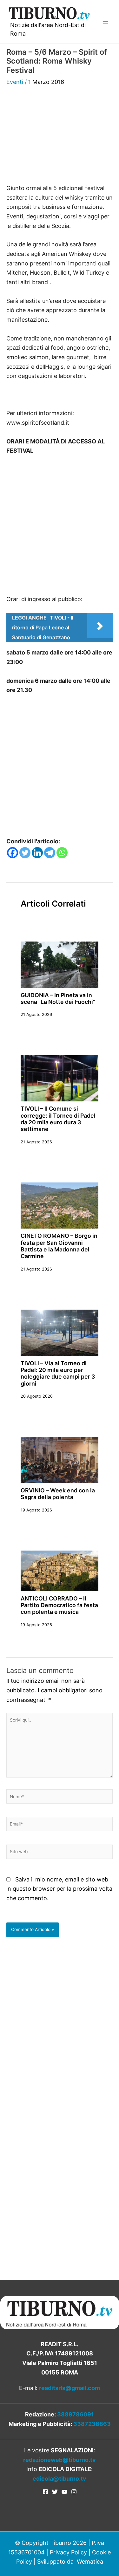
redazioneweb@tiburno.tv (60, 2460)
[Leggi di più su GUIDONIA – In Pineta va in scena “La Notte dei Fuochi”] (60, 964)
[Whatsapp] (62, 853)
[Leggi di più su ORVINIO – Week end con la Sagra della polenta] (60, 1459)
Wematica (90, 2562)
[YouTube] (64, 2492)
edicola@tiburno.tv (60, 2479)
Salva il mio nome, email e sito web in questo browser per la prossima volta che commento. (59, 1889)
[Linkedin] (37, 853)
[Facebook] (13, 853)
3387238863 (92, 2424)
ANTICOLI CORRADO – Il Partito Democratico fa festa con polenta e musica (59, 1605)
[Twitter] (25, 853)
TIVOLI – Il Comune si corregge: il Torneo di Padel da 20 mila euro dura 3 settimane (58, 1119)
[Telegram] (50, 853)
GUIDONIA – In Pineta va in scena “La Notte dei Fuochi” (58, 998)
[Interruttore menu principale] (105, 22)
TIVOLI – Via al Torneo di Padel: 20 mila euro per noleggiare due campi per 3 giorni (58, 1373)
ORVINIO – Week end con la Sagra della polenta (58, 1494)
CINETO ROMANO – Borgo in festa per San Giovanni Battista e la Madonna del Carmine (59, 1246)
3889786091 (76, 2414)
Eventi (15, 82)
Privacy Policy (68, 2552)
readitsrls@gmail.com (69, 2388)
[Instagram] (74, 2492)
